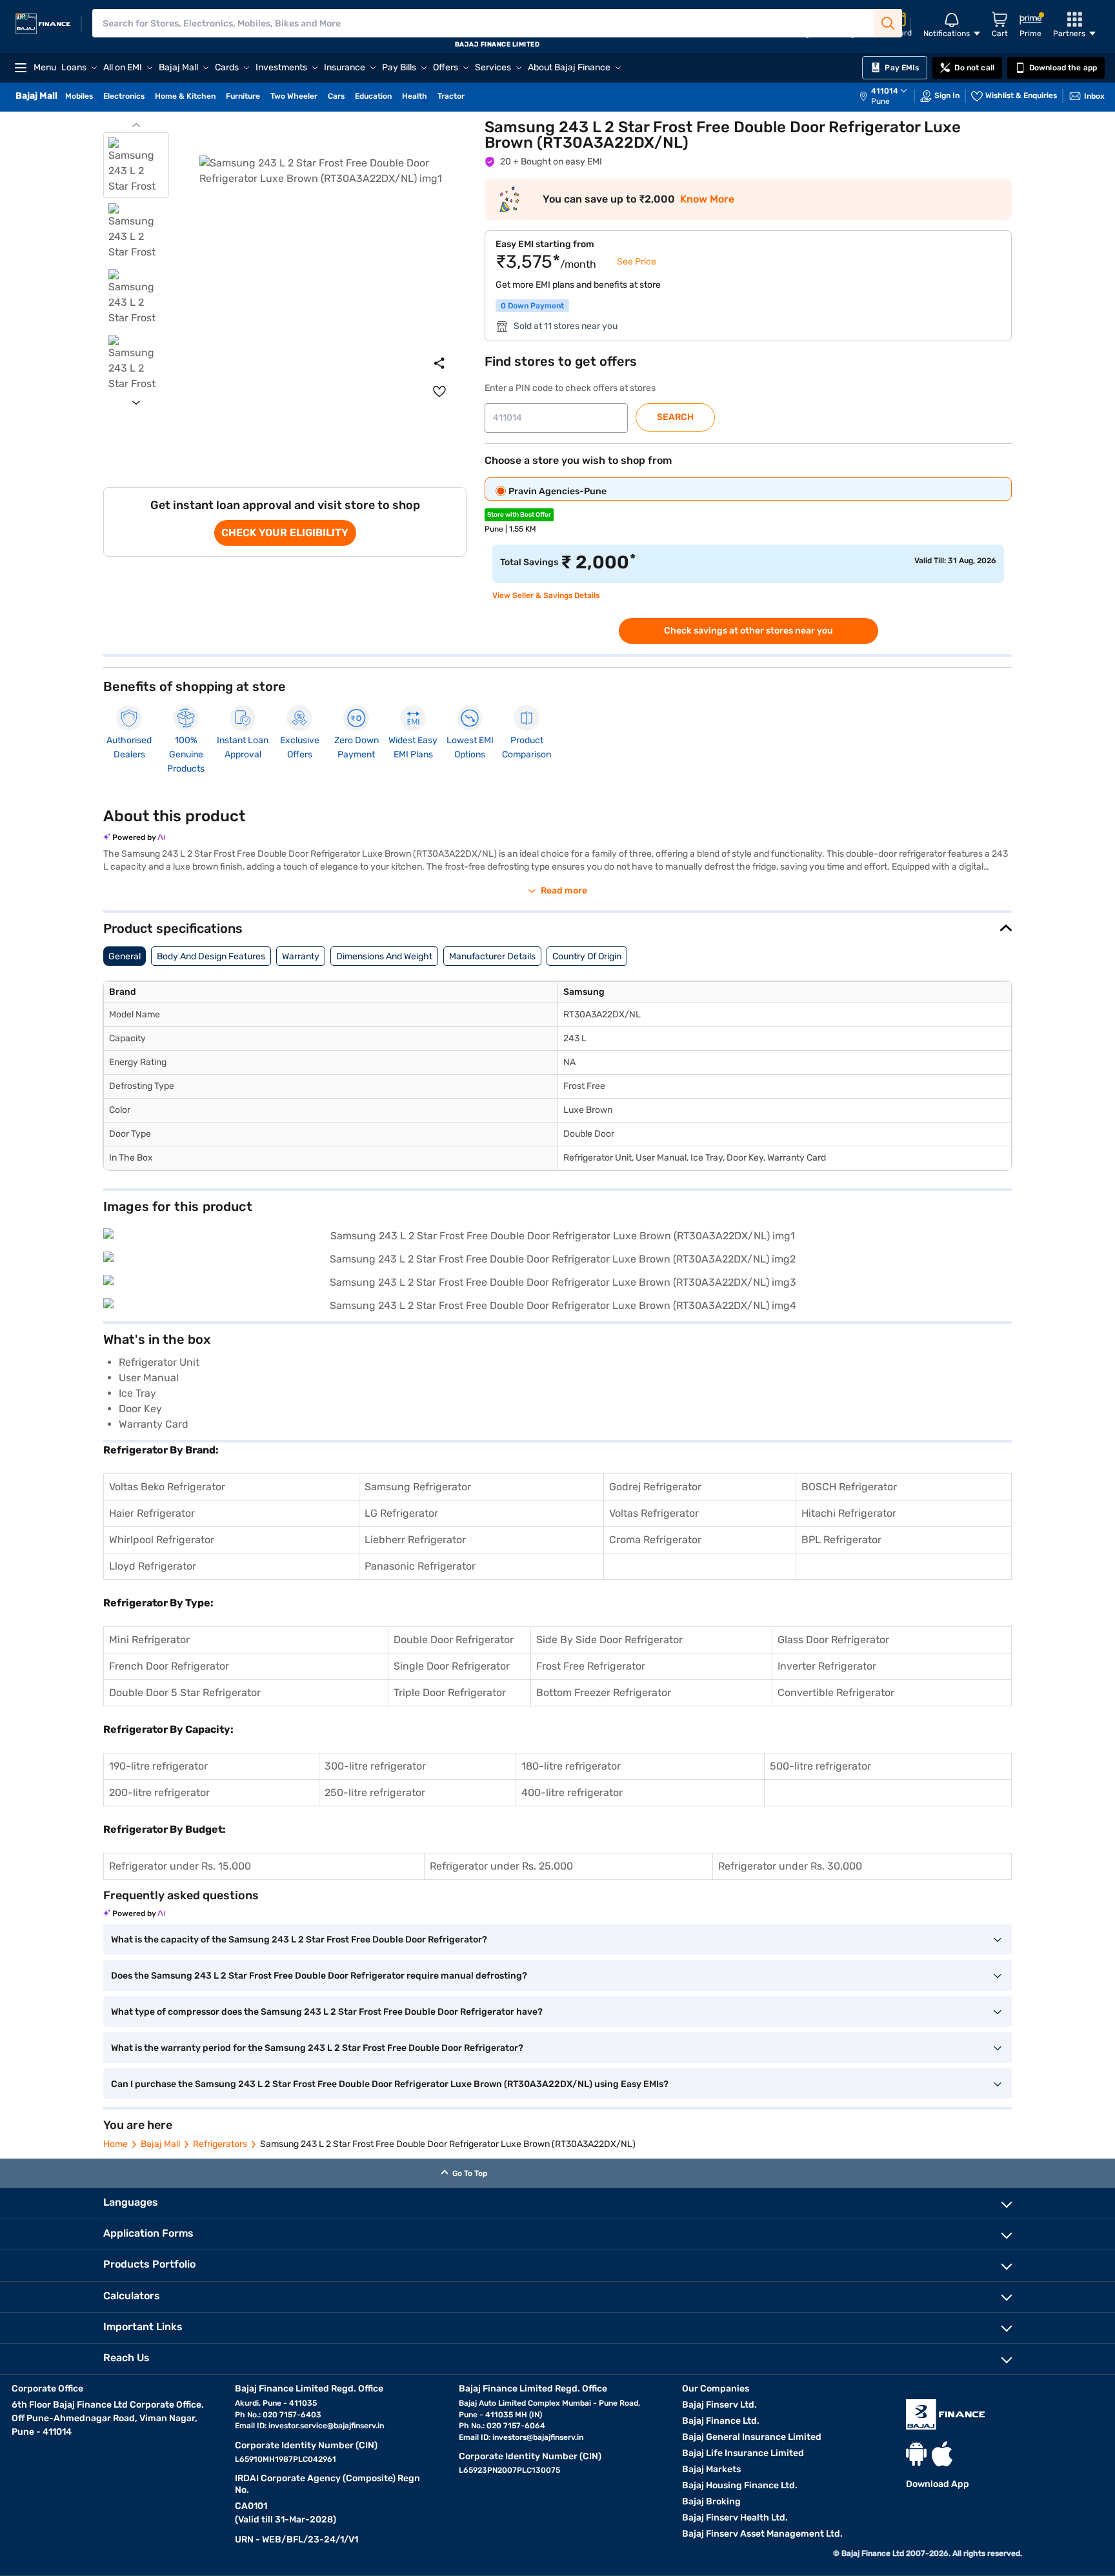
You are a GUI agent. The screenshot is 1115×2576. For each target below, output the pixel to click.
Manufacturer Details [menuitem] (492, 956)
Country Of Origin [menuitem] (587, 956)
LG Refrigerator (401, 1513)
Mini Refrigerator (149, 1640)
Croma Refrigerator (655, 1540)
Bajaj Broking (711, 2501)
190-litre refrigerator (158, 1766)
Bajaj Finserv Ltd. (719, 2405)
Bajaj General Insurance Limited (752, 2437)
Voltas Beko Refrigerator (167, 1487)
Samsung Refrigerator (418, 1487)
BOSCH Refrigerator (849, 1487)
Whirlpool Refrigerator (162, 1540)
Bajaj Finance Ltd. (721, 2421)
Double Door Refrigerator (454, 1640)
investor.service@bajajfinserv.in (326, 2426)
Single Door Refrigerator (452, 1666)
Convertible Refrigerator (836, 1692)
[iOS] (942, 2454)
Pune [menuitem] (880, 101)
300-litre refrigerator (375, 1766)
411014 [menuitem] (885, 91)
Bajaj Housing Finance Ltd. (740, 2485)
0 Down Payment (532, 306)
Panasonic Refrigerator (420, 1566)
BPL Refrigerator (841, 1540)
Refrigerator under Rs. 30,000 (790, 1866)
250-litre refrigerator (375, 1792)
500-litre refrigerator (820, 1766)
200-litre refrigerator (159, 1792)
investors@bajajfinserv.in (538, 2437)
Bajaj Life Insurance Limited (743, 2453)
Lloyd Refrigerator (153, 1566)
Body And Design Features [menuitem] (211, 956)
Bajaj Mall (160, 2144)
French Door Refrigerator (169, 1666)
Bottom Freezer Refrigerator (604, 1692)
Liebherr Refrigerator (415, 1540)
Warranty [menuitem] (301, 956)
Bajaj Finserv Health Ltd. (735, 2518)
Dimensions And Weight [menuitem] (384, 956)
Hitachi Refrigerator (849, 1513)
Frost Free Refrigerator (591, 1666)
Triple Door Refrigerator (450, 1692)
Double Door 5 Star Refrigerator (185, 1692)
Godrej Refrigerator (655, 1487)
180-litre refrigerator (571, 1766)
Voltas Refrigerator (654, 1513)
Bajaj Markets (711, 2469)
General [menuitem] (125, 956)
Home (116, 2144)
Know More (707, 199)
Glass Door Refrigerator (833, 1640)
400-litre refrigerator (572, 1792)
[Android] (916, 2454)
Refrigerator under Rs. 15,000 (180, 1866)
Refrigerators (220, 2144)
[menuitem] (890, 96)
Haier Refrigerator (152, 1513)
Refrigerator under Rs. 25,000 (501, 1866)
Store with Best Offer (519, 515)
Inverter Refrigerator (827, 1666)
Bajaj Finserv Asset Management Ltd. (762, 2534)
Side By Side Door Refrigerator (609, 1640)
